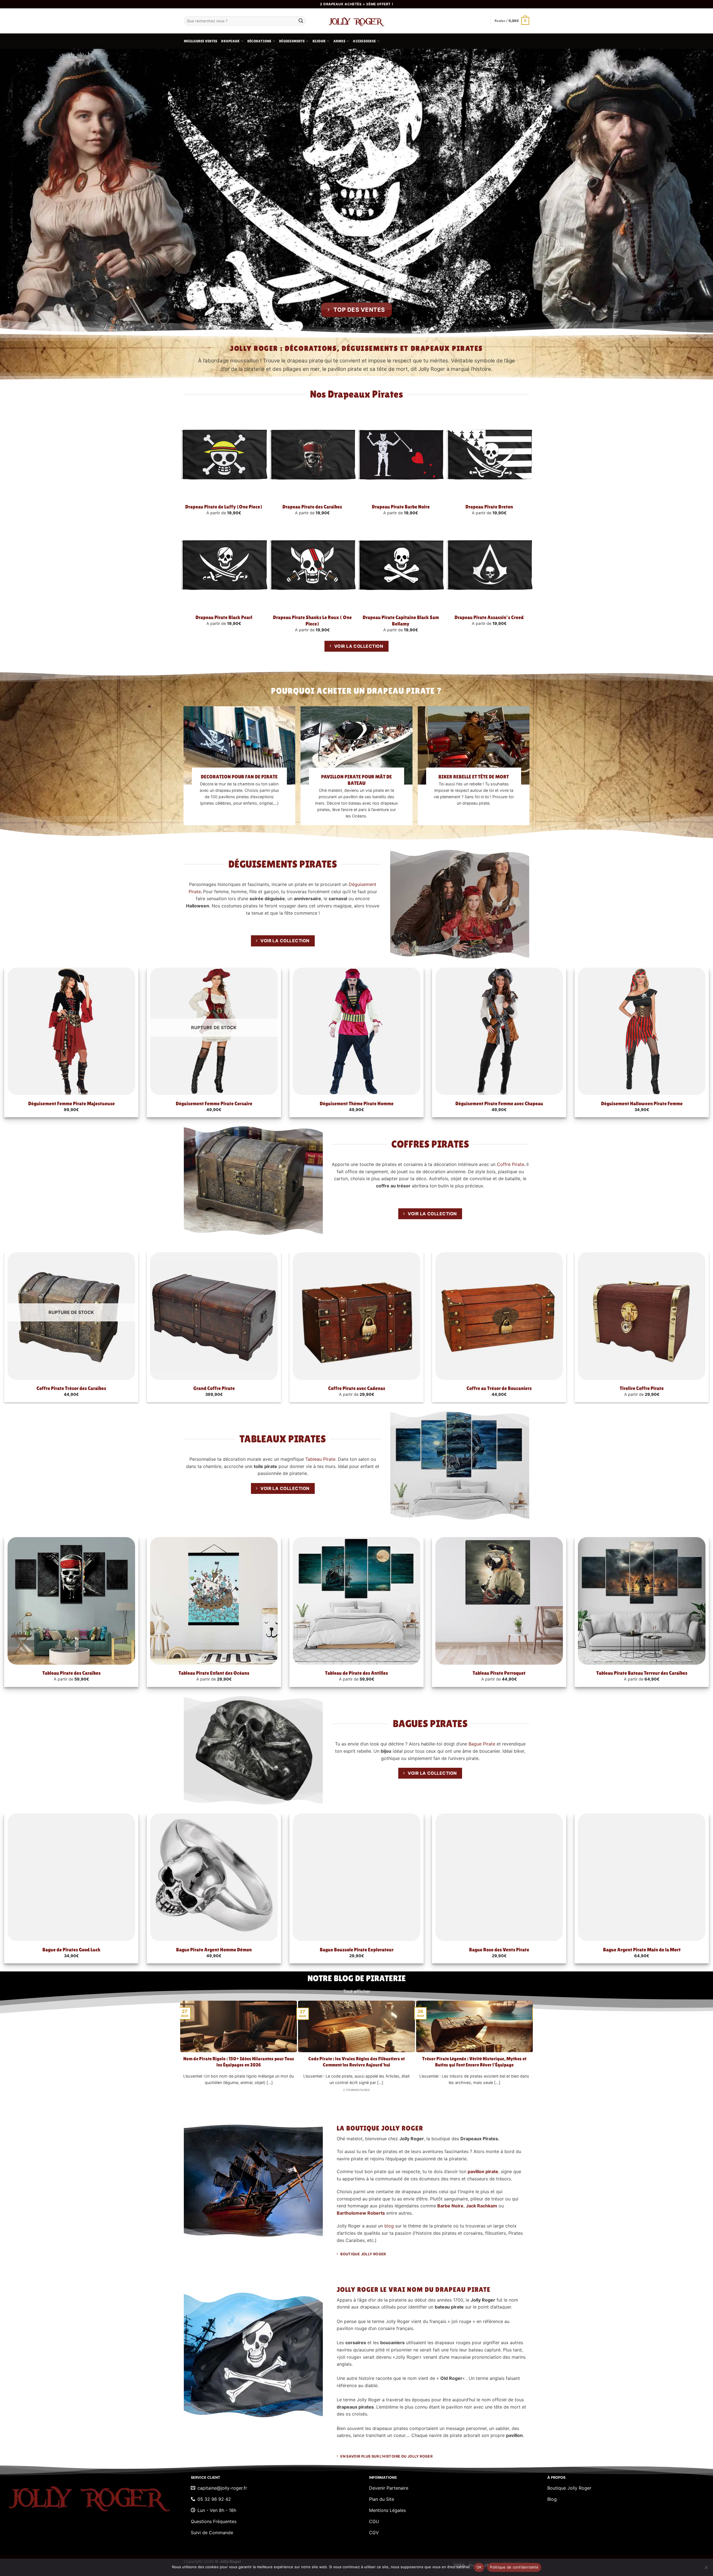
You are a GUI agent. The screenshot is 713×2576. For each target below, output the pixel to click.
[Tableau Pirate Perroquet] (499, 1601)
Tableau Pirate (320, 1459)
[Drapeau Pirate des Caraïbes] (312, 455)
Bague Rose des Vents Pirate (499, 1950)
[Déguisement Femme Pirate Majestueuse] (71, 1031)
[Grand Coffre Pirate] (214, 1316)
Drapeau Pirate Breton (489, 507)
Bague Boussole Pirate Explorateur (357, 1950)
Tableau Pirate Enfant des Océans (214, 1673)
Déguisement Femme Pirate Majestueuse (71, 1103)
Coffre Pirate (511, 1164)
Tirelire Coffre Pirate (642, 1388)
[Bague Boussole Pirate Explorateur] (356, 1877)
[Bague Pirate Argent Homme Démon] (214, 1877)
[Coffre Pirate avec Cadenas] (356, 1316)
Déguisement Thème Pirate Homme (357, 1103)
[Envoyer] (301, 21)
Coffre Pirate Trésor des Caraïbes (71, 1388)
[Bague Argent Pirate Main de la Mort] (642, 1877)
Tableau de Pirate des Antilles (356, 1673)
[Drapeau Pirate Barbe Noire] (401, 455)
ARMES (339, 41)
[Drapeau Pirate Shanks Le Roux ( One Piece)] (312, 565)
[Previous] (183, 2049)
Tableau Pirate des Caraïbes (71, 1673)
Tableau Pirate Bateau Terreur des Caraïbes (642, 1673)
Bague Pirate (482, 1744)
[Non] (706, 2569)
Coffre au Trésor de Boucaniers (499, 1388)
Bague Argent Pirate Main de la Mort (642, 1950)
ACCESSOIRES (364, 41)
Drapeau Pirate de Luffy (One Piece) (224, 507)
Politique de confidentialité (514, 2567)
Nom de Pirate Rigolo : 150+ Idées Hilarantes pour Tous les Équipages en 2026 (239, 2062)
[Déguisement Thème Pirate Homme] (356, 1031)
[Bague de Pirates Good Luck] (71, 1877)
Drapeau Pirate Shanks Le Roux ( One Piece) (312, 620)
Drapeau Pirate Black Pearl (224, 617)
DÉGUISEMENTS (292, 41)
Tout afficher (357, 1991)
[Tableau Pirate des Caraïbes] (71, 1601)
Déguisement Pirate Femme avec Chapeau (499, 1103)
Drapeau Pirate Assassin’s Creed (489, 617)
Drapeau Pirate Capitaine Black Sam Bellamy (401, 620)
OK (479, 2567)
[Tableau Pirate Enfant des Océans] (214, 1601)
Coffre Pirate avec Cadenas (357, 1388)
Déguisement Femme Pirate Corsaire (214, 1103)
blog (389, 2226)
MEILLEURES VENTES (201, 41)
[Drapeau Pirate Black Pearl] (224, 565)
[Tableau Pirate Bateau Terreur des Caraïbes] (642, 1601)
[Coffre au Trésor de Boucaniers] (499, 1316)
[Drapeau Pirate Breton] (489, 455)
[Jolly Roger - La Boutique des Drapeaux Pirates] (356, 21)
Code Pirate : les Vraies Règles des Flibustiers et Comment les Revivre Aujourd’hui (356, 2062)
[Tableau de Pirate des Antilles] (356, 1601)
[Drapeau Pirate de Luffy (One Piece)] (224, 455)
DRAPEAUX (230, 41)
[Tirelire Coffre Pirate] (642, 1316)
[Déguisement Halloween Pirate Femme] (642, 1031)
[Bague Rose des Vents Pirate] (499, 1877)
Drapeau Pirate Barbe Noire (401, 507)
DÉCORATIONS (259, 41)
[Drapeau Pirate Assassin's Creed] (489, 565)
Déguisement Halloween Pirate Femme (642, 1103)
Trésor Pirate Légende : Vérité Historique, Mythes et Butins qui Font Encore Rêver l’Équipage (474, 2062)
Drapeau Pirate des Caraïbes (312, 507)
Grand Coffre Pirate (214, 1388)
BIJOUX (319, 41)
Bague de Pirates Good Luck (71, 1950)
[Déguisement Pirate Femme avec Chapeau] (499, 1031)
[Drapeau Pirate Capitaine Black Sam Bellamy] (401, 565)
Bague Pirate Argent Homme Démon (214, 1950)
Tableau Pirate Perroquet (499, 1673)
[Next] (530, 2049)
